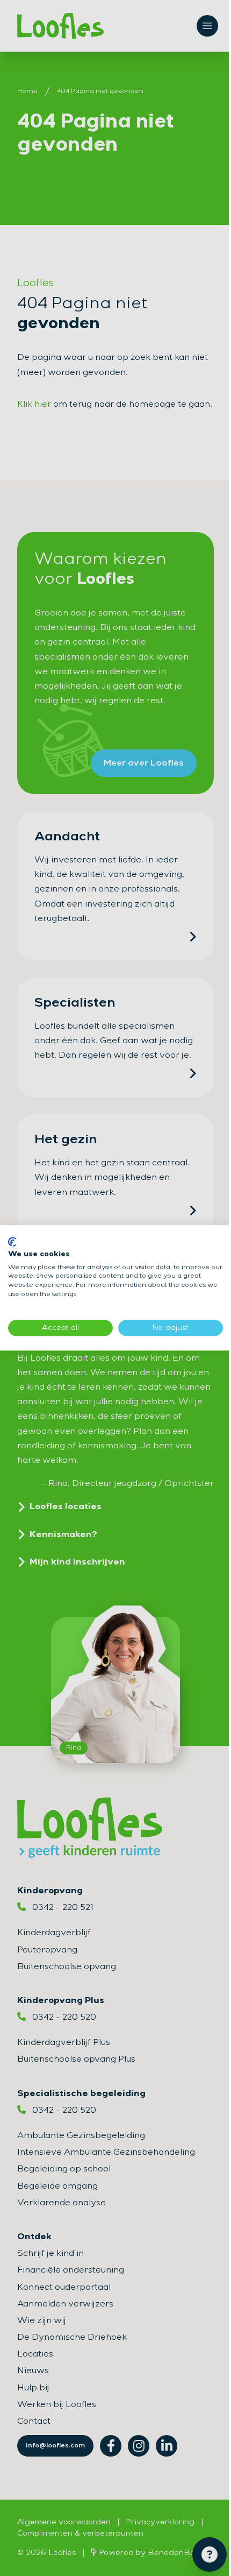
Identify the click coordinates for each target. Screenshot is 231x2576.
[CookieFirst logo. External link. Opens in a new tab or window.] (12, 1242)
